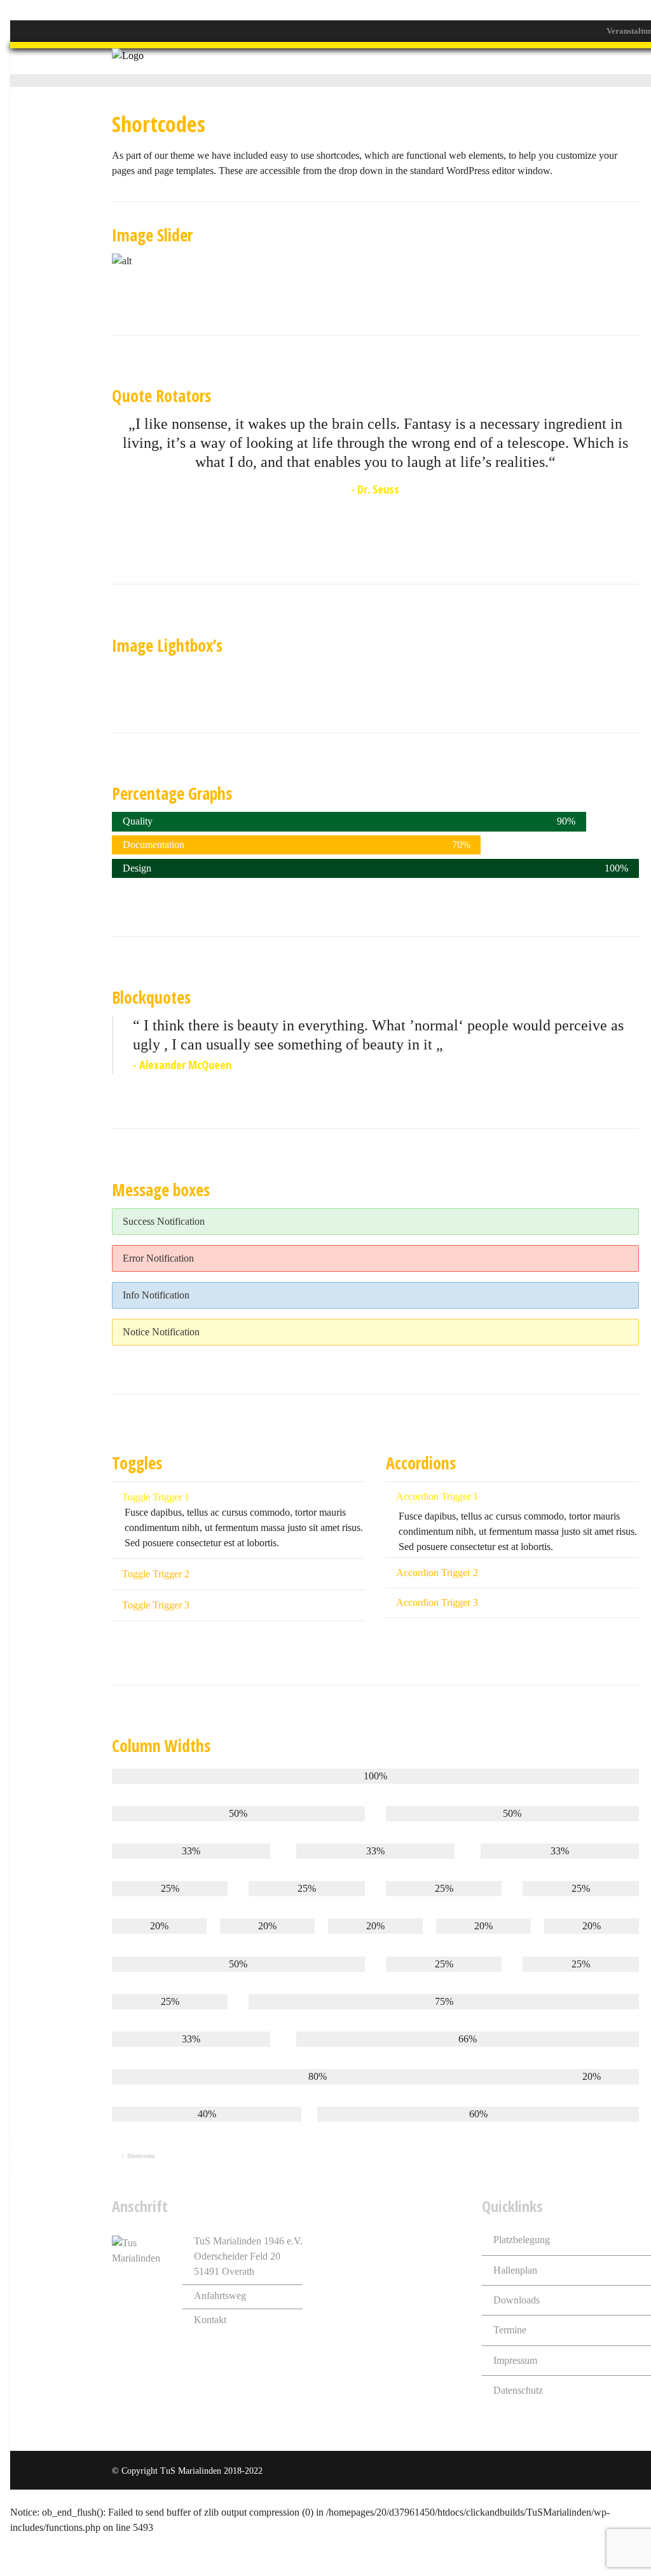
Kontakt (210, 2320)
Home (219, 61)
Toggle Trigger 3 (156, 1605)
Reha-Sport (589, 61)
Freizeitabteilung (447, 61)
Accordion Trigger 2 (437, 1573)
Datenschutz (518, 2390)
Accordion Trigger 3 (437, 1602)
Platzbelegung (522, 2240)
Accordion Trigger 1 (437, 1496)
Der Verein (318, 61)
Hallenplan (515, 2270)
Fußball (375, 61)
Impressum (515, 2360)
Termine (510, 2330)
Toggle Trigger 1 (156, 1497)
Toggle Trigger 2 (156, 1574)
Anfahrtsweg (220, 2296)
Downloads (517, 2300)
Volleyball (524, 61)
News (264, 61)
